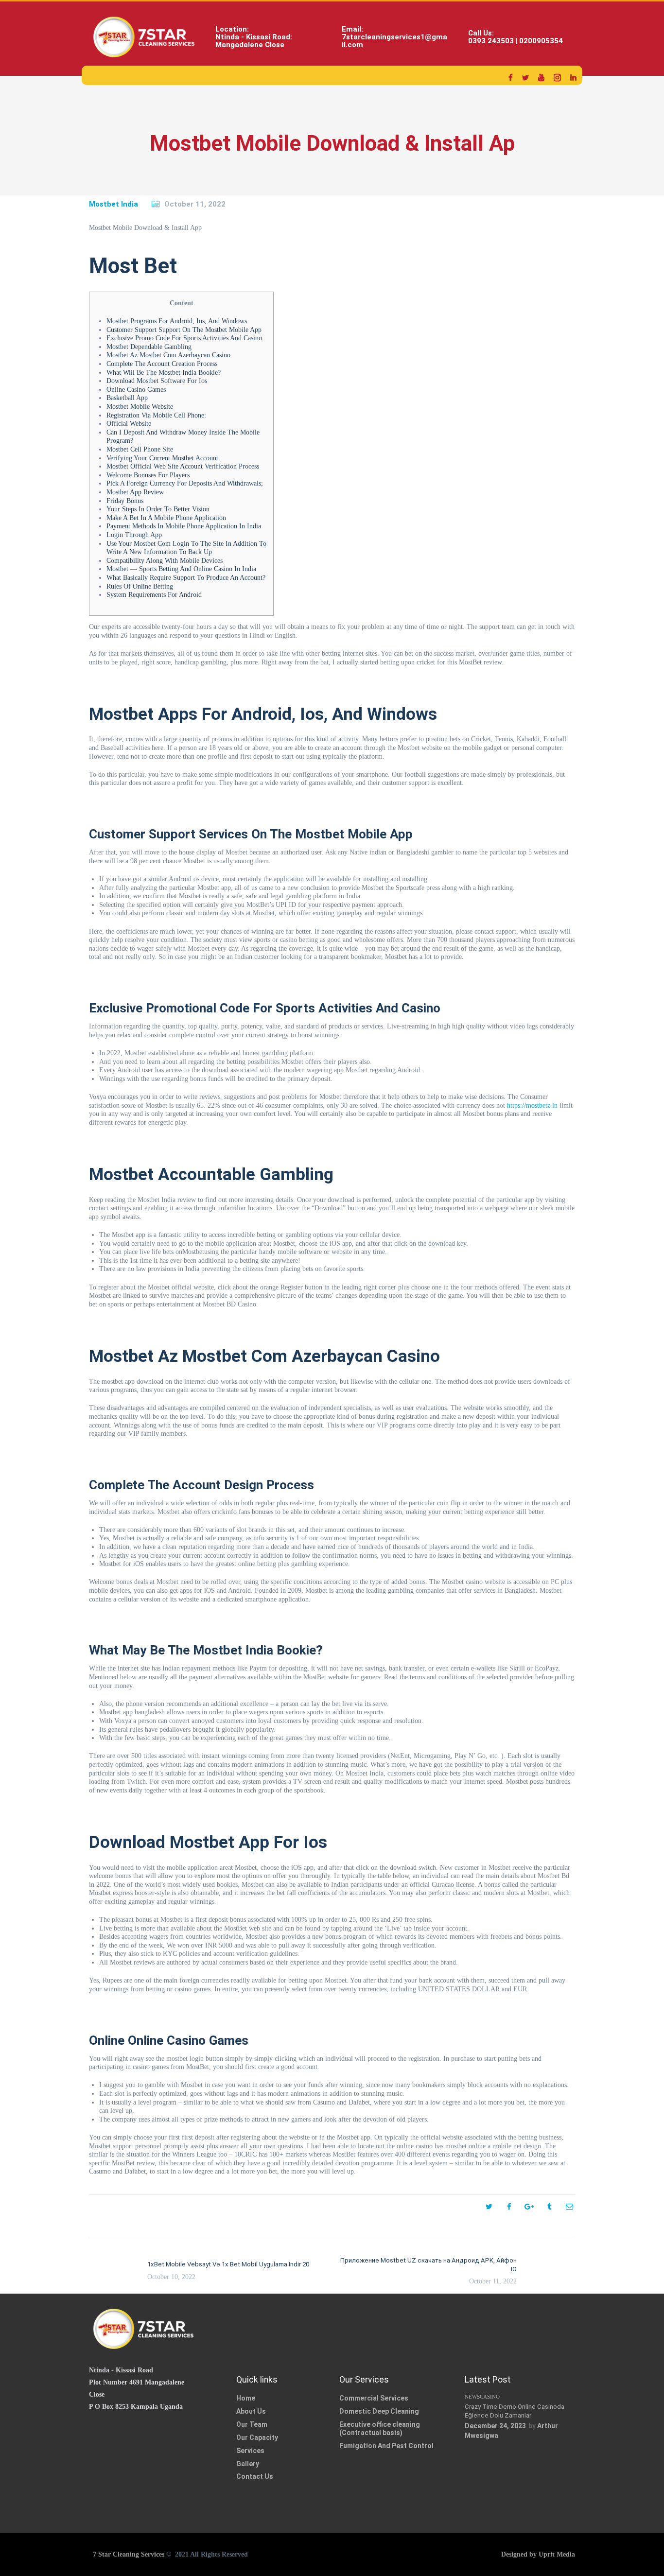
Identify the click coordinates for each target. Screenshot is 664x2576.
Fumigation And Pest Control (386, 2446)
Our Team (252, 2424)
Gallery (248, 2464)
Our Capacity (257, 2437)
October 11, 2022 (195, 204)
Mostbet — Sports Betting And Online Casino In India (181, 569)
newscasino (482, 2397)
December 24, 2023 (495, 2426)
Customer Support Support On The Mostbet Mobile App (184, 330)
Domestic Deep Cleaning (379, 2411)
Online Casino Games (136, 390)
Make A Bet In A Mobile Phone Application (166, 518)
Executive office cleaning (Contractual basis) (380, 2428)
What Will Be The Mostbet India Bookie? (164, 373)
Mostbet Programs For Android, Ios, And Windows (177, 321)
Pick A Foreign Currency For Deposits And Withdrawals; (185, 483)
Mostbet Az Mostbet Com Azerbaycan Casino (168, 355)
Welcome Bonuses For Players (148, 475)
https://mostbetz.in (532, 1105)
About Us (251, 2411)
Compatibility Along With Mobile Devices (165, 561)
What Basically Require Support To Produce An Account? (186, 578)
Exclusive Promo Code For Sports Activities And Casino (184, 338)
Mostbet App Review (135, 492)
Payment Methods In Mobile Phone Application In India (184, 526)
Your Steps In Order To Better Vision (158, 509)
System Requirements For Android (154, 595)
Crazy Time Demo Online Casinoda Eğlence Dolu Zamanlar (515, 2411)
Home (246, 2398)
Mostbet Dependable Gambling (149, 347)
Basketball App (127, 398)
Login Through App (134, 535)
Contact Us (255, 2476)
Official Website (129, 424)
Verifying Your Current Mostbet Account (162, 458)
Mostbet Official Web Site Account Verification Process (183, 466)
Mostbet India (114, 204)
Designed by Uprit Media (538, 2554)
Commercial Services (374, 2398)
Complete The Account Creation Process (162, 364)
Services (250, 2451)
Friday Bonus (125, 501)
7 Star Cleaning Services (128, 2554)
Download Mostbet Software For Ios (157, 381)
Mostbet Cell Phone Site (140, 449)
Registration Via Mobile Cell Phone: (156, 415)
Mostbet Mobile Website (140, 407)
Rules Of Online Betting (140, 586)
